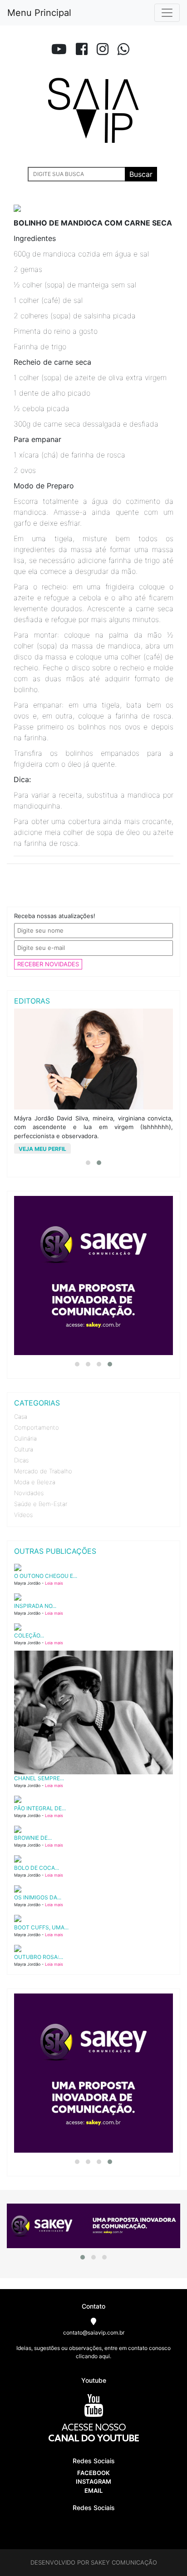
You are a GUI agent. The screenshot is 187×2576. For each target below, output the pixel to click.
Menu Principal (39, 13)
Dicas (21, 1460)
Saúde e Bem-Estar (41, 1504)
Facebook (93, 2473)
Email (93, 2491)
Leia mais (54, 1583)
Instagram (93, 2481)
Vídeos (23, 1515)
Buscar (141, 174)
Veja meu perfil (42, 1149)
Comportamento (37, 1427)
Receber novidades (48, 964)
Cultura (24, 1449)
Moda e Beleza (35, 1482)
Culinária (25, 1438)
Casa (21, 1416)
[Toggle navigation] (167, 13)
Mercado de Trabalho (43, 1471)
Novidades (29, 1493)
